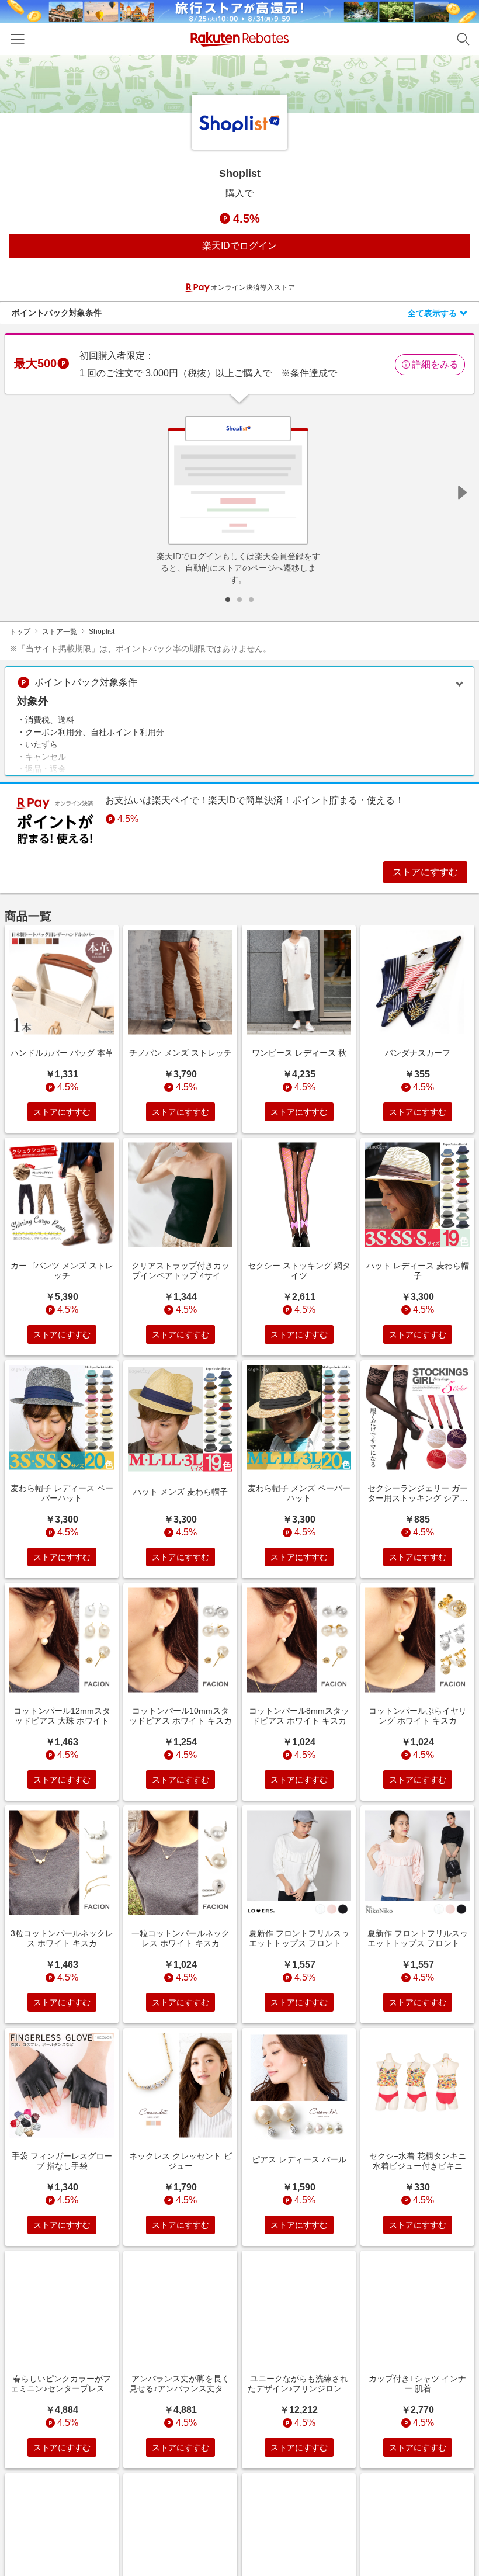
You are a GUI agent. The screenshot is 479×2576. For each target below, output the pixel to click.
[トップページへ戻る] (240, 39)
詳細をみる (435, 364)
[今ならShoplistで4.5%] (239, 84)
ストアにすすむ (425, 872)
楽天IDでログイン (239, 246)
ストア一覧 (60, 632)
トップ (20, 632)
